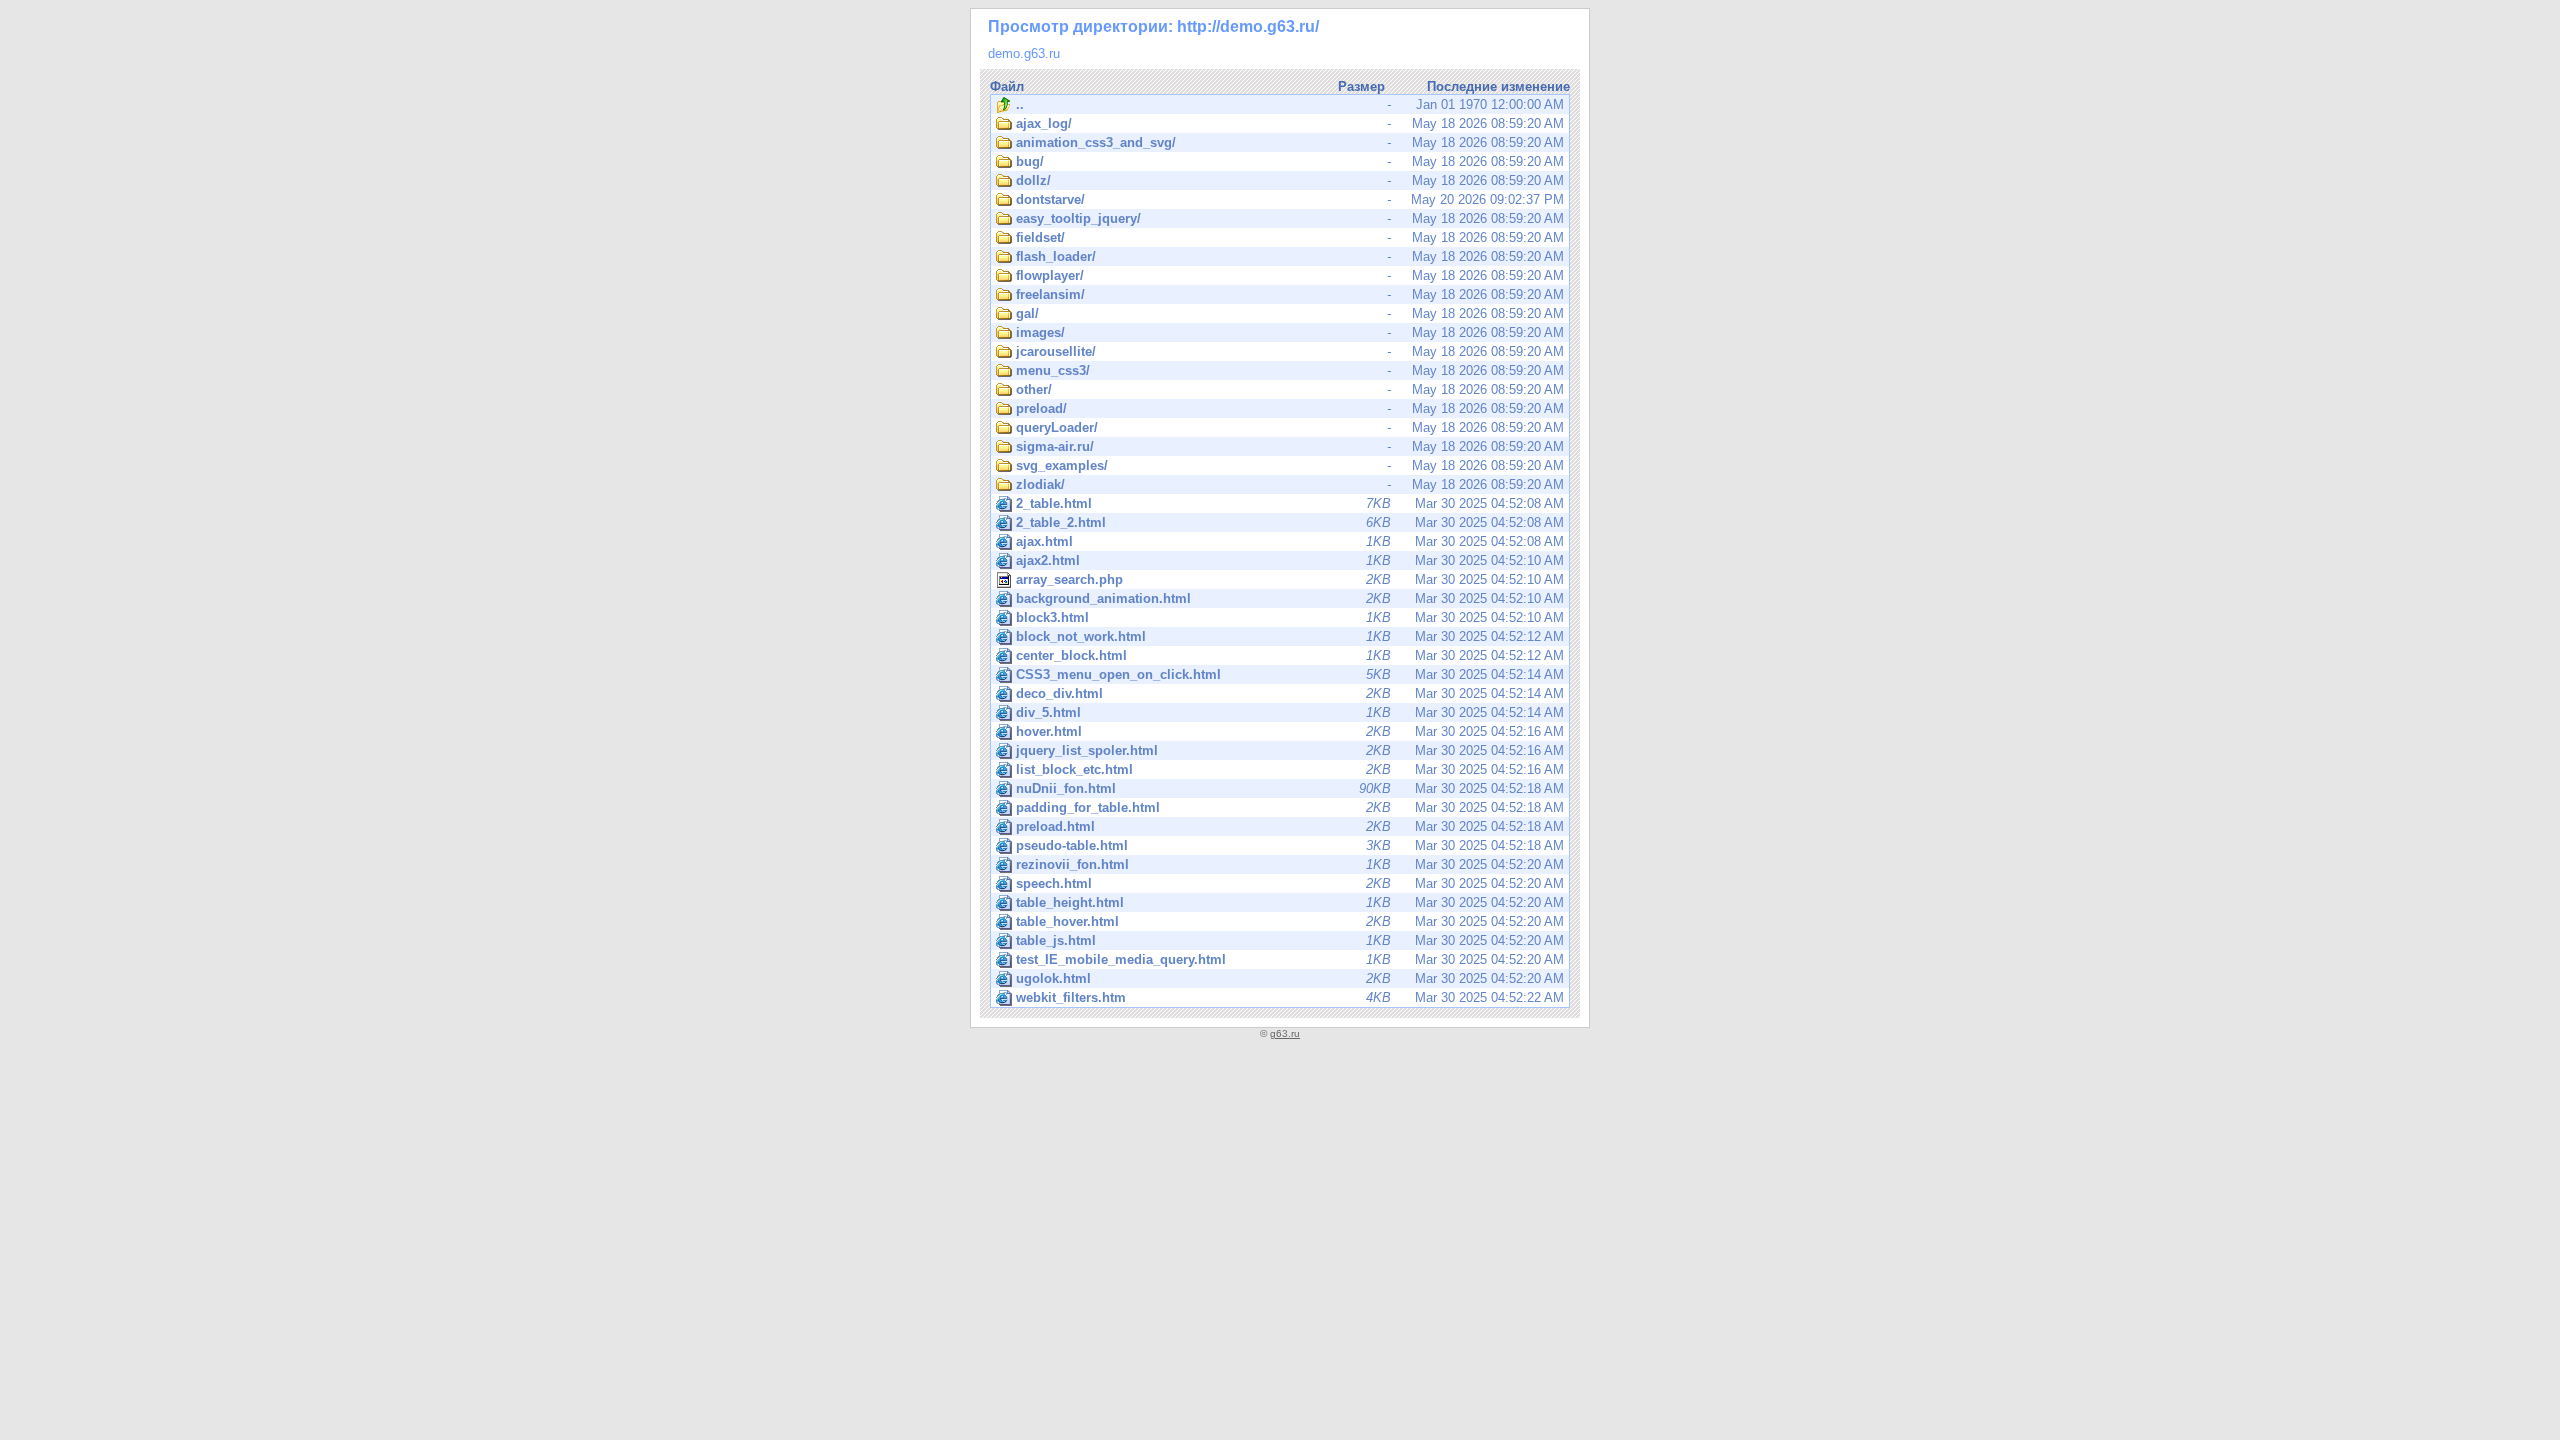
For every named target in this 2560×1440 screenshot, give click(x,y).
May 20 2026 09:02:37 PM (1290, 199)
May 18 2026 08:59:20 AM (1290, 123)
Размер (1361, 86)
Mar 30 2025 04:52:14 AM (1290, 674)
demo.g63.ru (1024, 53)
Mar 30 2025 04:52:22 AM (1290, 997)
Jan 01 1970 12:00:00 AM (1290, 104)
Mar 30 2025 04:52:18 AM (1290, 788)
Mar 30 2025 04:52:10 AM (1290, 560)
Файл (1007, 86)
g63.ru (1285, 1033)
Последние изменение (1498, 86)
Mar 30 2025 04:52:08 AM (1290, 503)
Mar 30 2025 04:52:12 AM (1290, 636)
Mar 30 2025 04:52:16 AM (1290, 731)
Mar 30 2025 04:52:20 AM (1290, 864)
